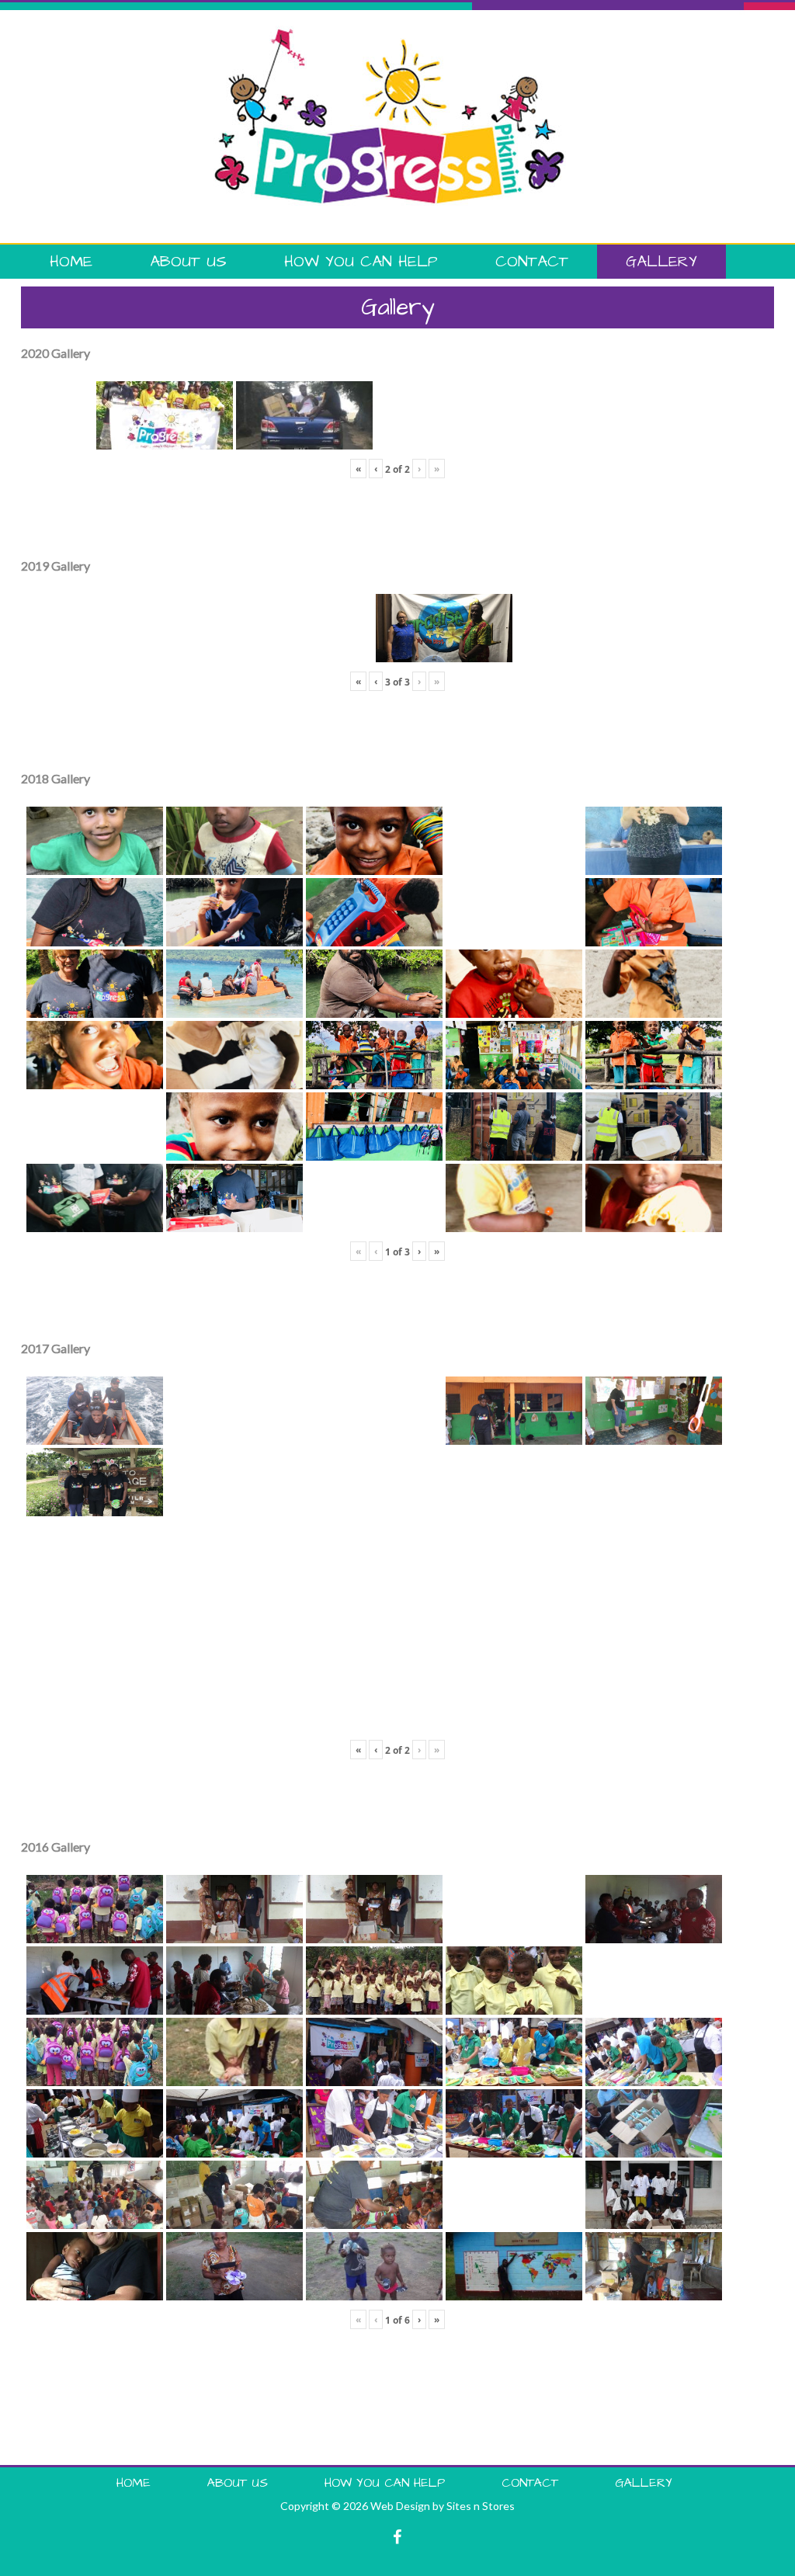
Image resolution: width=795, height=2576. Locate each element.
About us (188, 262)
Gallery (661, 262)
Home (71, 262)
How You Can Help (361, 262)
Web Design (400, 2506)
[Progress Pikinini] (390, 33)
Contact (532, 262)
